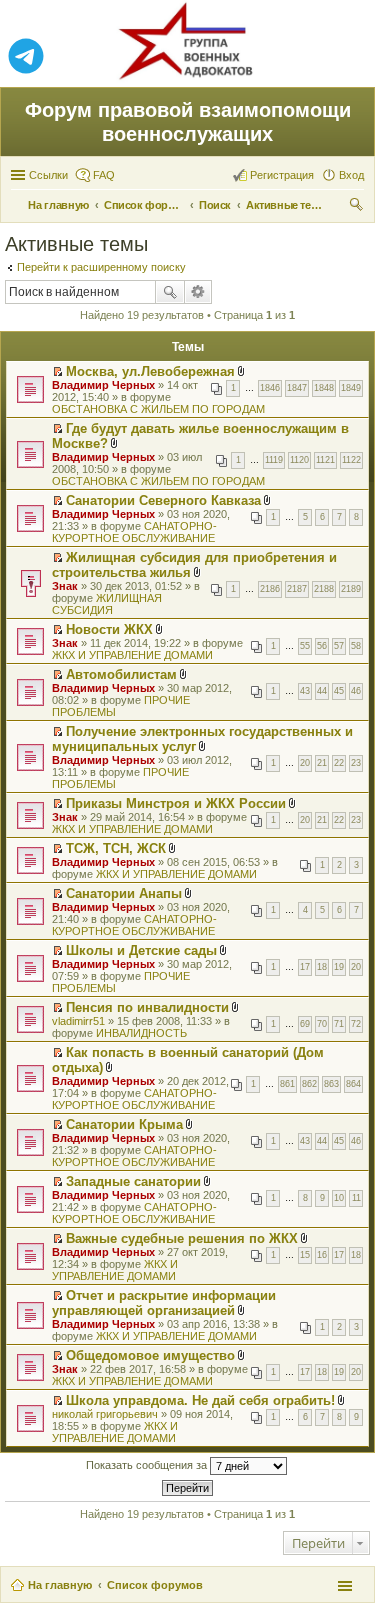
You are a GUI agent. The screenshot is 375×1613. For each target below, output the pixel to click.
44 (322, 691)
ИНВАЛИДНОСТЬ (141, 1033)
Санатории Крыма (124, 1124)
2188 (324, 589)
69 (305, 1024)
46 (356, 691)
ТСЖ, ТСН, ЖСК (116, 848)
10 (339, 1198)
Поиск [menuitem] (358, 207)
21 (322, 763)
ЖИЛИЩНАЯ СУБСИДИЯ (107, 604)
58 (356, 646)
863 (331, 1084)
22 (339, 763)
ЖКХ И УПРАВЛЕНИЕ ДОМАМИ (132, 655)
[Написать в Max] (349, 57)
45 (339, 691)
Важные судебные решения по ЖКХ (182, 1238)
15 (305, 1255)
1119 (274, 460)
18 (322, 967)
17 (305, 967)
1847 (297, 388)
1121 (325, 460)
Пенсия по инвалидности (147, 1007)
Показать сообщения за (148, 1465)
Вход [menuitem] (351, 175)
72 (356, 1024)
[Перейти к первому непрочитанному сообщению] (57, 372)
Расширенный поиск (198, 292)
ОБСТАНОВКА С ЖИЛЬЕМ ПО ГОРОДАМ (158, 409)
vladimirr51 (78, 1021)
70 (322, 1024)
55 (305, 646)
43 (305, 691)
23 (356, 763)
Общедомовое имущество (150, 1355)
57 (339, 646)
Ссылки (48, 175)
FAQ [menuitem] (104, 175)
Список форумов (155, 1585)
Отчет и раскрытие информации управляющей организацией (164, 1303)
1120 (299, 460)
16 (322, 1255)
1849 (351, 388)
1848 (324, 388)
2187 (297, 589)
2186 (270, 589)
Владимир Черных (103, 385)
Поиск (170, 292)
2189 (351, 589)
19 (339, 967)
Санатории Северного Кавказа (163, 500)
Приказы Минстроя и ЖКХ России (176, 803)
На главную (60, 1585)
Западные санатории (133, 1181)
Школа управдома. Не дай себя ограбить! (200, 1400)
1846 (270, 388)
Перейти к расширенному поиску (101, 267)
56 (322, 646)
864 (353, 1084)
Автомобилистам (121, 674)
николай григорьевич (105, 1414)
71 (339, 1024)
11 (356, 1198)
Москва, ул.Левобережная (150, 371)
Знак (65, 586)
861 (287, 1084)
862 (309, 1084)
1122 (351, 460)
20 (305, 763)
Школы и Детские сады (141, 950)
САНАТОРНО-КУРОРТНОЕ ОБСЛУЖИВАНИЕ (134, 532)
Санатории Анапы (124, 893)
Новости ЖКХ (109, 629)
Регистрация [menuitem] (282, 175)
